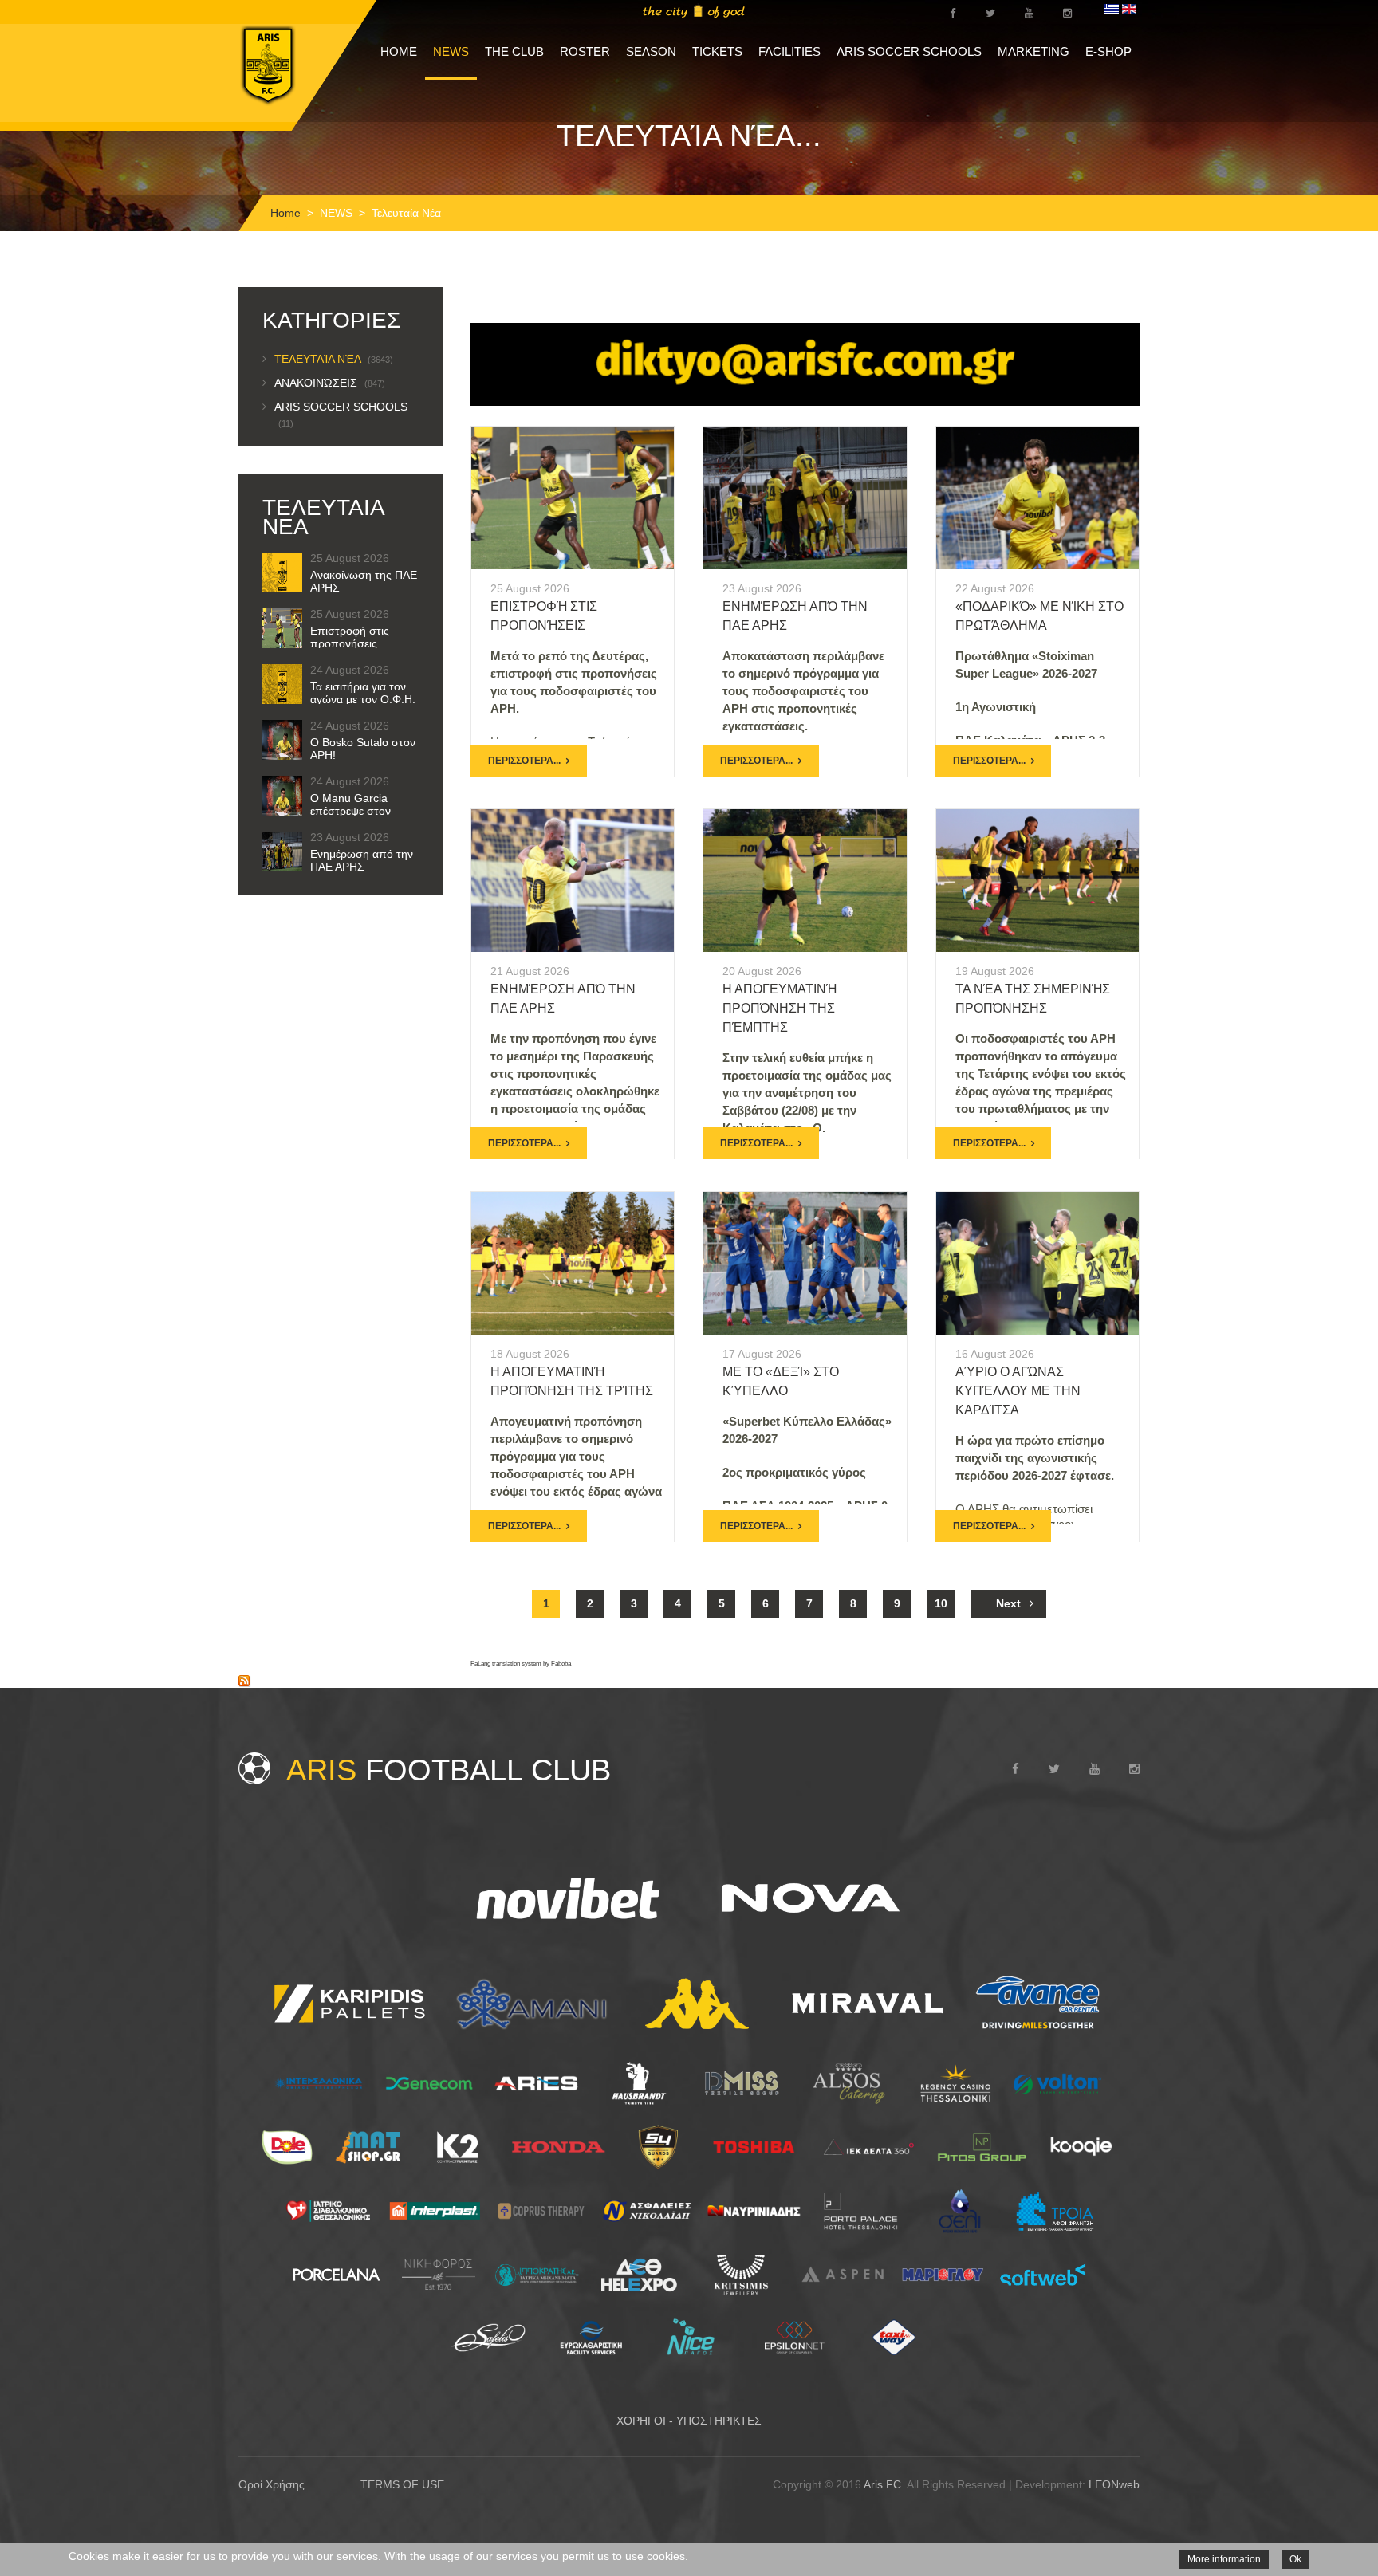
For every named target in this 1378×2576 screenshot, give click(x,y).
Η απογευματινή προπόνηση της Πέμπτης (780, 1008)
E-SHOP (1108, 51)
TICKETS (717, 51)
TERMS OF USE (402, 2484)
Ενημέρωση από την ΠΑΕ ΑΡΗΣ (362, 860)
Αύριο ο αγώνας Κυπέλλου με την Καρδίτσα (1018, 1391)
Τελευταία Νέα (334, 359)
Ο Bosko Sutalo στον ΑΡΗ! (363, 749)
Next (1008, 1603)
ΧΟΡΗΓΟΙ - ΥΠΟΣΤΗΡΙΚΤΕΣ (689, 2421)
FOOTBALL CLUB (449, 1770)
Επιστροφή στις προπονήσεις (350, 637)
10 (941, 1603)
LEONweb (1114, 2484)
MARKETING (1033, 51)
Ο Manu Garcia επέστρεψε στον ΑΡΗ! (350, 811)
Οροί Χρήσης (272, 2484)
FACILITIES (789, 51)
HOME (399, 51)
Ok (1295, 2559)
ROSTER (585, 51)
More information (1224, 2559)
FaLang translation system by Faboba (521, 1664)
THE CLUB (514, 51)
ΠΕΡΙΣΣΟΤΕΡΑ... (524, 761)
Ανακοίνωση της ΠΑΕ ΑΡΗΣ (364, 581)
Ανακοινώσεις (330, 383)
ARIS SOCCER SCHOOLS (909, 51)
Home (285, 213)
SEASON (651, 51)
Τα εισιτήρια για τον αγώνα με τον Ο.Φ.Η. (363, 693)
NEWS (451, 51)
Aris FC (882, 2484)
